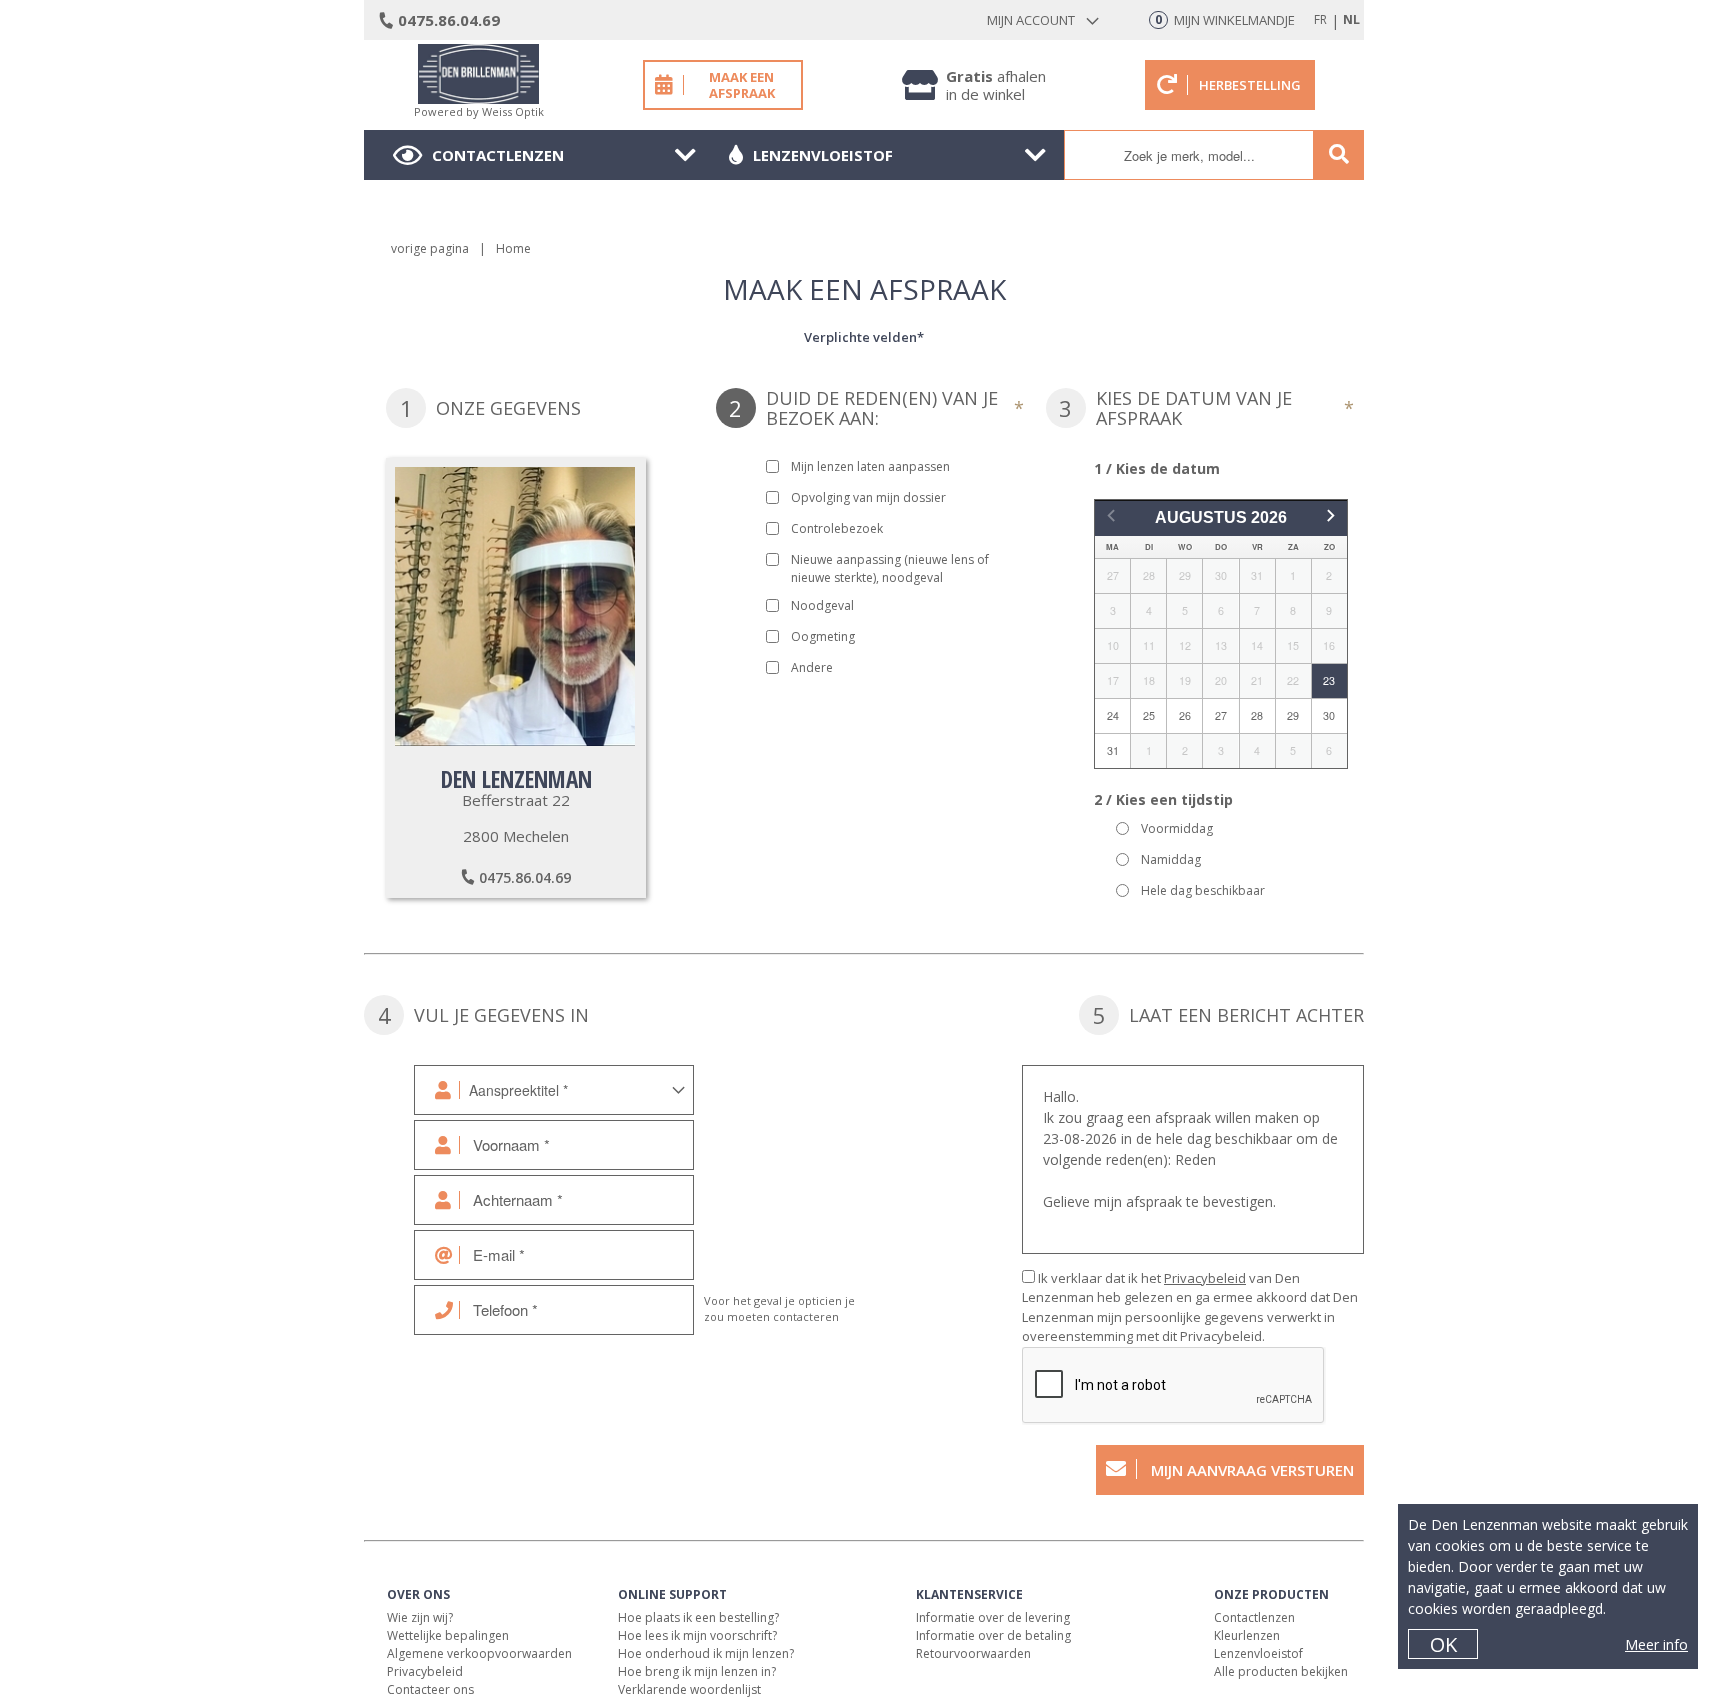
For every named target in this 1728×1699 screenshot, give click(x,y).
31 (1113, 750)
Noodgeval (822, 605)
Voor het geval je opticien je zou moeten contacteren (779, 1309)
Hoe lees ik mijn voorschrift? (697, 1635)
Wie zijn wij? (420, 1617)
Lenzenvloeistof (823, 155)
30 (1329, 715)
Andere (812, 667)
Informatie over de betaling (993, 1635)
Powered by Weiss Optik (479, 111)
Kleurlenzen (1247, 1635)
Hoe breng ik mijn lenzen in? (697, 1671)
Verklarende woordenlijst (689, 1689)
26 (1185, 715)
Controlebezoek (837, 528)
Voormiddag (1177, 828)
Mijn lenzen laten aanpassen (870, 466)
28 (1257, 715)
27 (1221, 715)
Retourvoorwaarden (973, 1653)
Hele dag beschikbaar (1203, 890)
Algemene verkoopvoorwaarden (479, 1653)
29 (1293, 715)
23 (1329, 680)
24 (1113, 715)
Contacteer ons (430, 1689)
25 (1149, 715)
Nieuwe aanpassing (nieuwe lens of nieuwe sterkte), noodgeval (890, 568)
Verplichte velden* (864, 337)
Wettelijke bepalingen (448, 1635)
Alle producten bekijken (1281, 1671)
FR (1320, 19)
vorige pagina (430, 248)
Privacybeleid (1205, 1278)
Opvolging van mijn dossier (868, 497)
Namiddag (1171, 859)
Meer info (1656, 1644)
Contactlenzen (498, 155)
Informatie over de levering (993, 1617)
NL (1351, 19)
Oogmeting (823, 636)
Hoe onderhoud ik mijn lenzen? (706, 1653)
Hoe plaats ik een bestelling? (698, 1617)
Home (513, 248)
